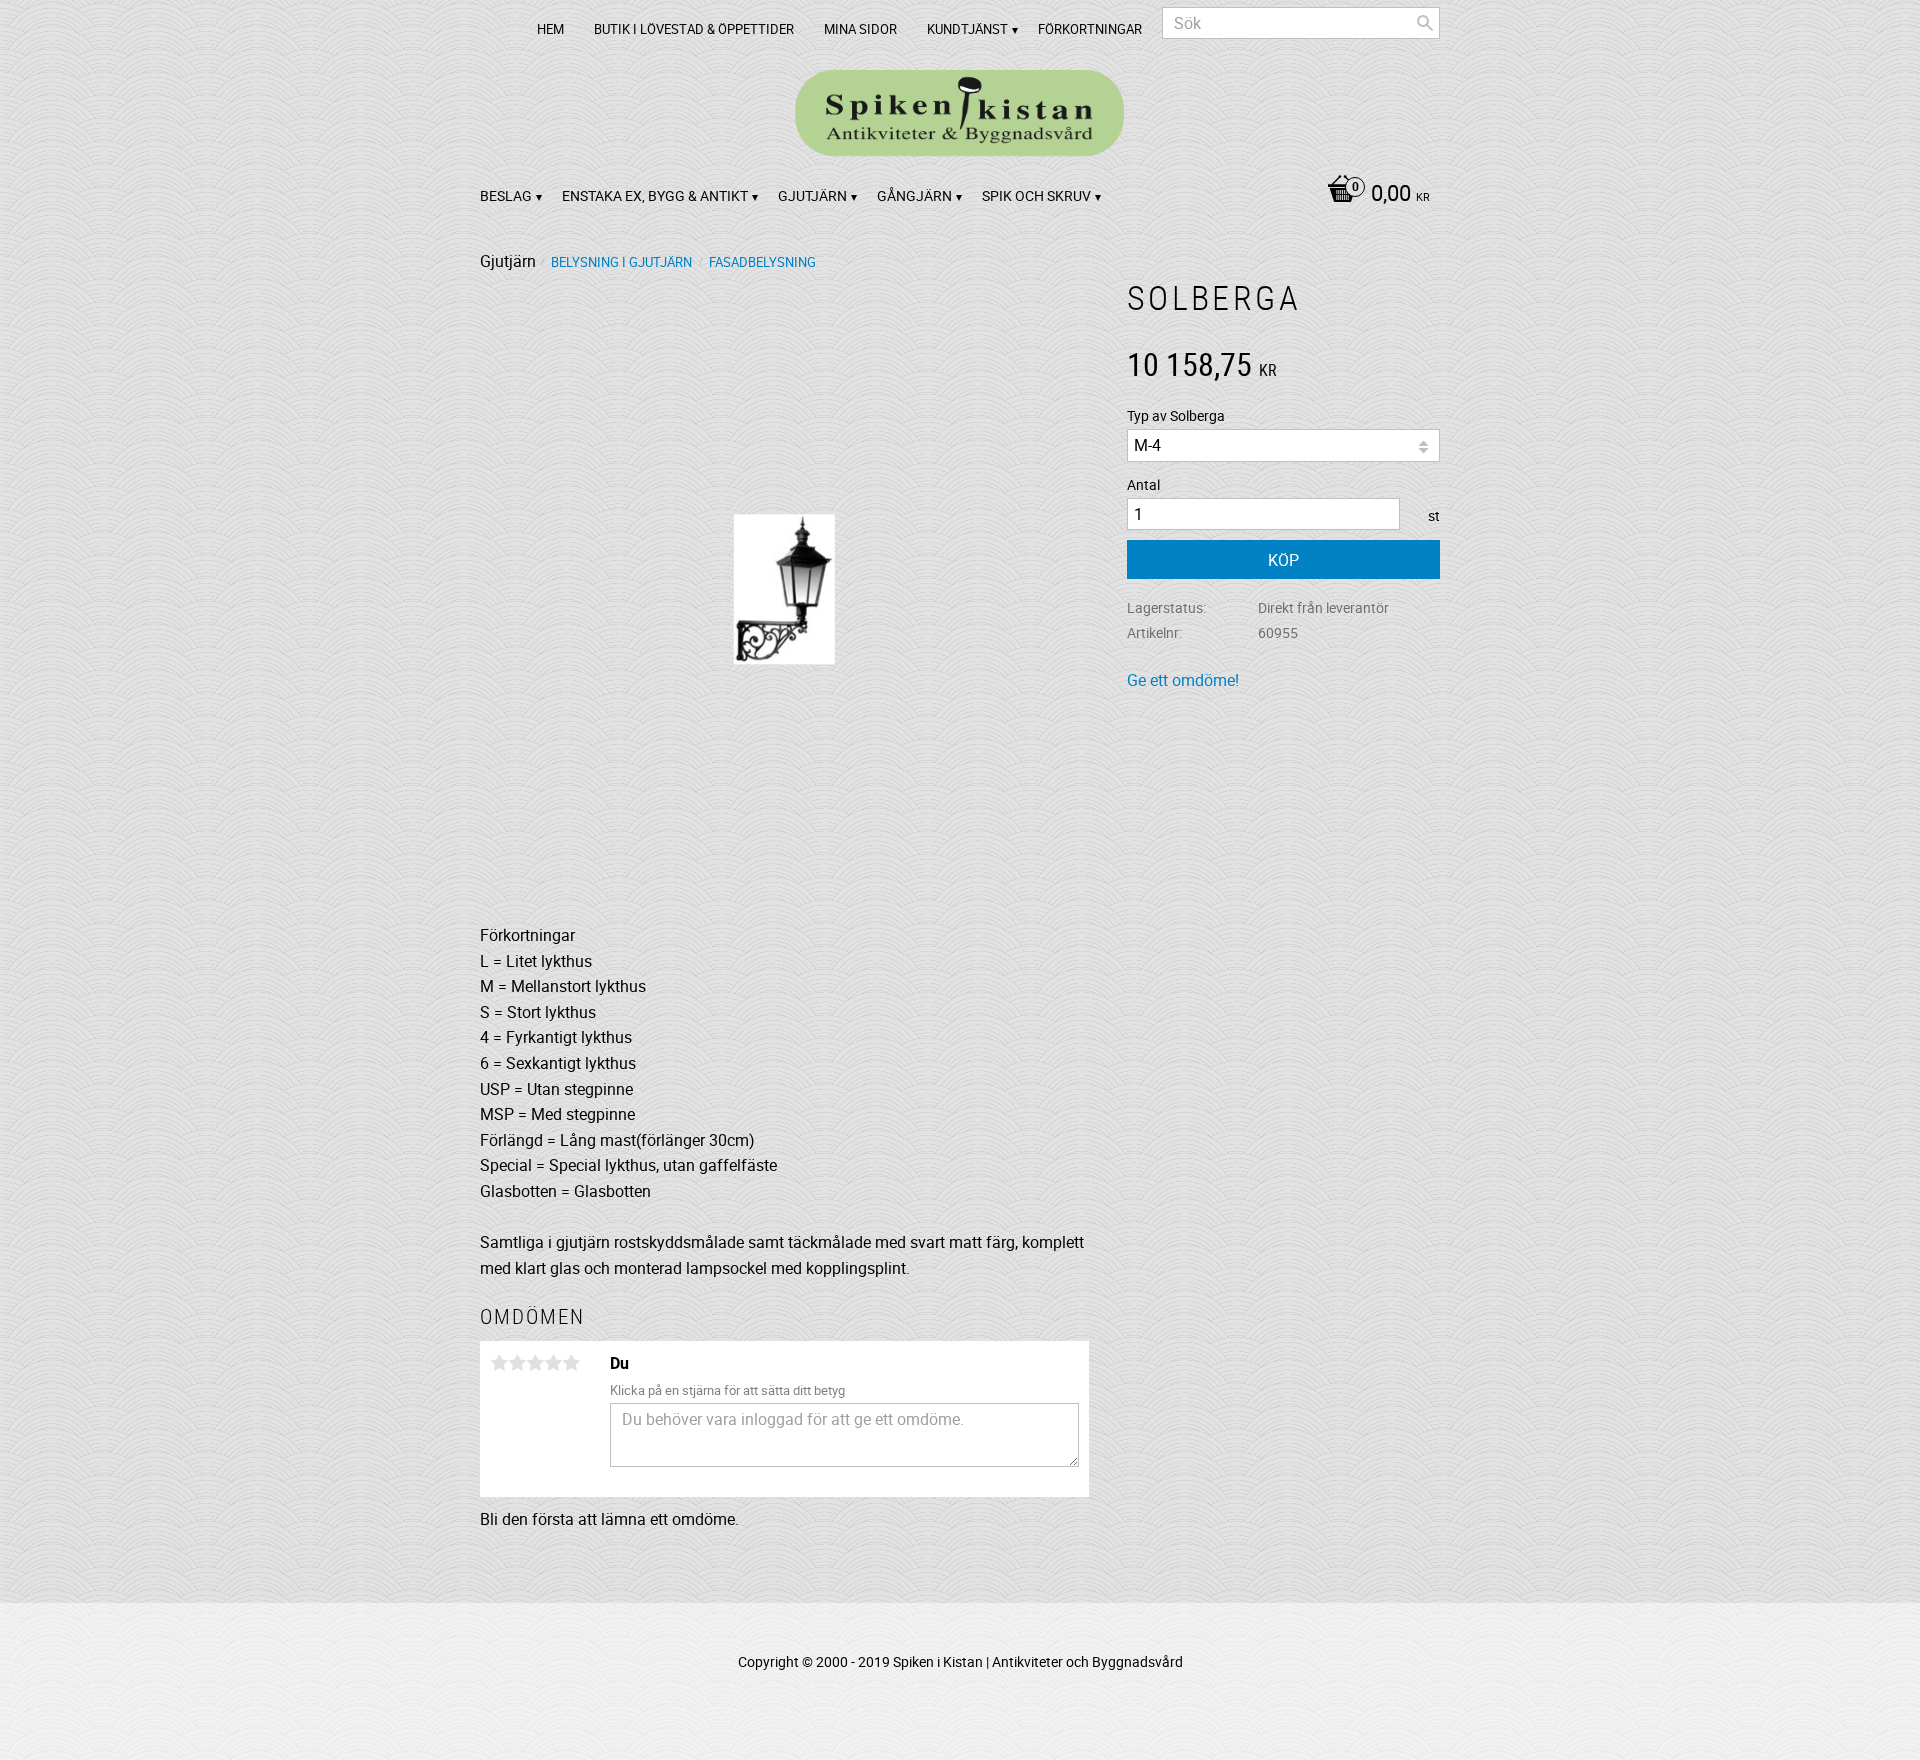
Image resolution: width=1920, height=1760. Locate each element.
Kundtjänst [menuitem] (967, 29)
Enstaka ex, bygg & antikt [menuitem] (655, 195)
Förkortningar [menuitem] (1090, 29)
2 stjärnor (517, 1363)
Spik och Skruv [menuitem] (1036, 195)
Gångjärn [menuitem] (914, 195)
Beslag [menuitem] (506, 195)
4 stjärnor (553, 1363)
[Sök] (1425, 23)
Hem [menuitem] (550, 29)
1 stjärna (499, 1363)
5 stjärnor (571, 1363)
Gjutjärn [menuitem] (812, 195)
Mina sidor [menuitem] (860, 29)
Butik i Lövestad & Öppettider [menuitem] (694, 29)
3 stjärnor (535, 1363)
